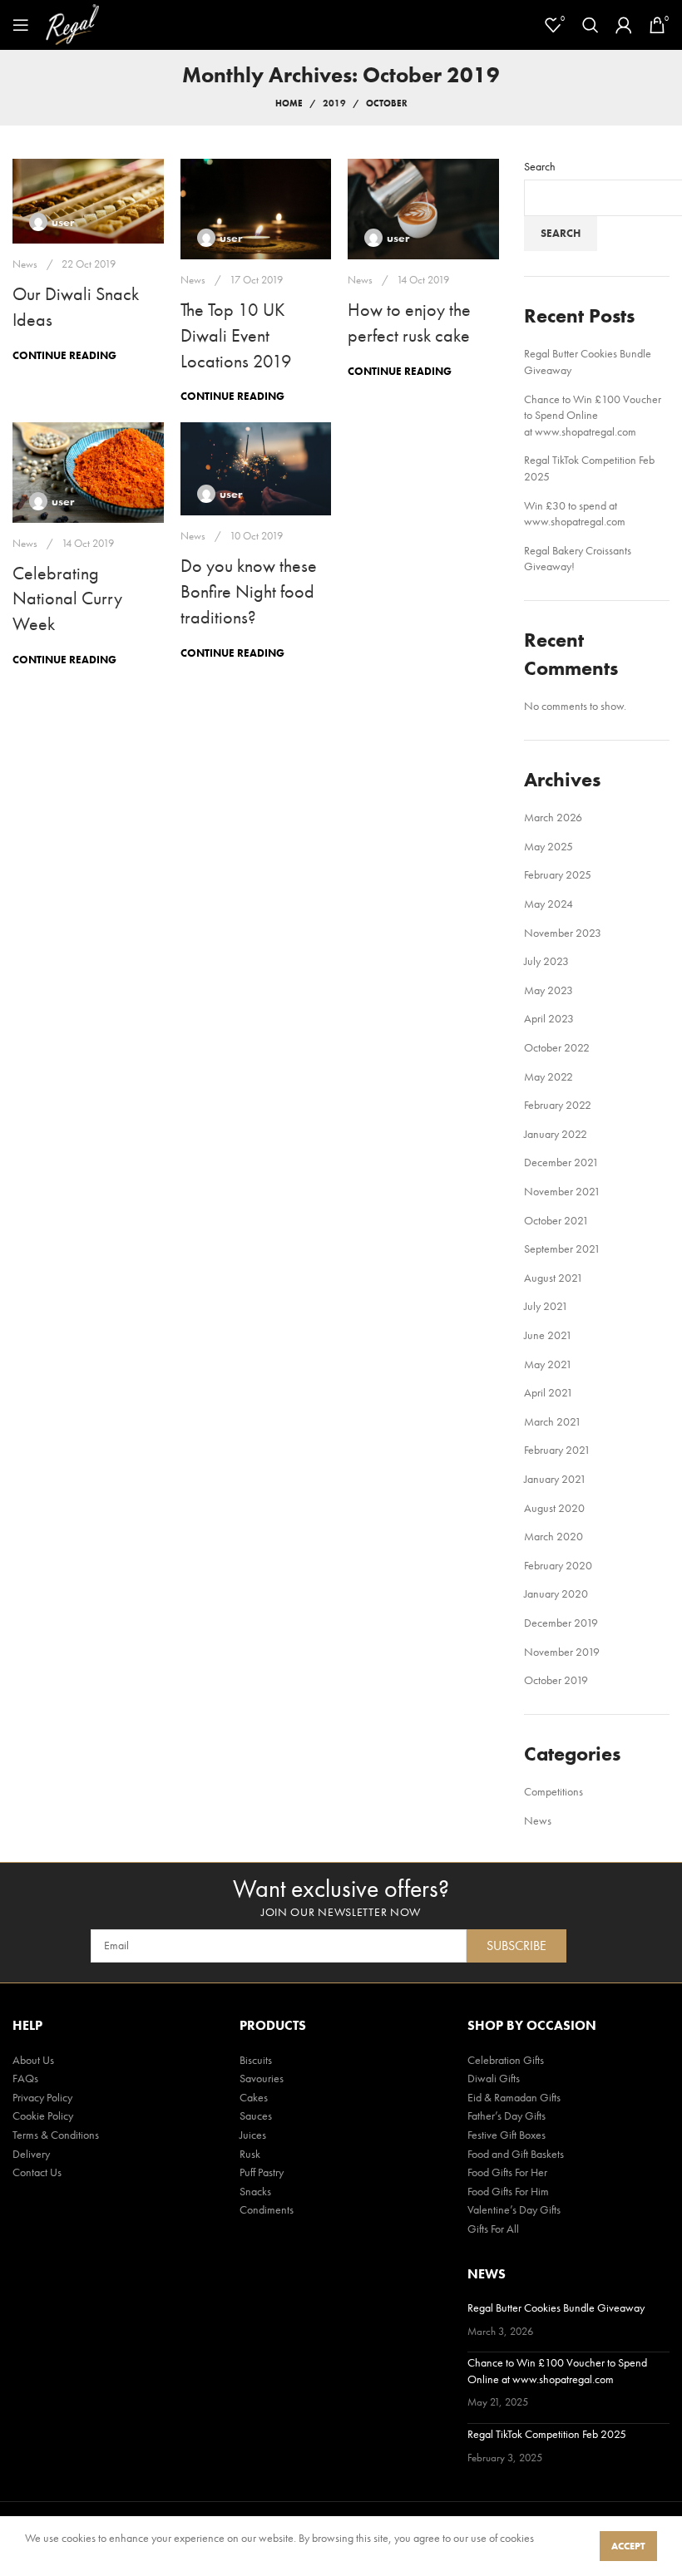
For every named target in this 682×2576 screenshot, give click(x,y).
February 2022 (558, 1105)
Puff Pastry (262, 2172)
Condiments (267, 2209)
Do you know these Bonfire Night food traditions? (249, 591)
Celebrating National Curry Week (67, 599)
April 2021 (549, 1392)
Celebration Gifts (506, 2060)
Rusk (250, 2154)
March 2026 (553, 817)
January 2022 (556, 1134)
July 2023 (546, 961)
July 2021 (546, 1306)
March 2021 (553, 1421)
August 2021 (554, 1278)
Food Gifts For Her (507, 2172)
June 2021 (548, 1335)
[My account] (624, 25)
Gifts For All (493, 2229)
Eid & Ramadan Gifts (514, 2097)
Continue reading (64, 355)
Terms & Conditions (56, 2135)
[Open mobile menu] (21, 25)
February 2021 (557, 1450)
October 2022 (557, 1047)
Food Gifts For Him (508, 2191)
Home (289, 103)
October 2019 (556, 1680)
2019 (334, 103)
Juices (253, 2135)
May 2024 (549, 904)
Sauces (256, 2115)
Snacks (255, 2191)
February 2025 (558, 874)
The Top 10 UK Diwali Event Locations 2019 (236, 335)
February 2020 (558, 1565)
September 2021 (562, 1249)
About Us (33, 2060)
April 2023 (549, 1018)
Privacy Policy (42, 2097)
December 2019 (561, 1623)
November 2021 (562, 1191)
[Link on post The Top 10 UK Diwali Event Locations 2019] (256, 209)
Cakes (254, 2097)
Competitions (554, 1791)
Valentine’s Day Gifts (514, 2209)
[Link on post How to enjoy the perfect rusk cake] (423, 209)
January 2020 (556, 1593)
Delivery (31, 2154)
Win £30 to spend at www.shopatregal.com (575, 514)
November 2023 (563, 933)
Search (540, 166)
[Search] (591, 25)
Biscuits (256, 2060)
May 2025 (549, 846)
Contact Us (37, 2172)
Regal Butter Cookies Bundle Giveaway (556, 2308)
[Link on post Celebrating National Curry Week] (88, 473)
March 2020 (554, 1536)
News (25, 264)
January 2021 (555, 1479)
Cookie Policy (43, 2115)
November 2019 (562, 1652)
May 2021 (548, 1364)
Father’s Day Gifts (507, 2115)
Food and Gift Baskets (516, 2154)
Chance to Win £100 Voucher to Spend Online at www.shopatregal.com (593, 415)
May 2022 (549, 1076)
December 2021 (561, 1162)
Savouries (262, 2078)
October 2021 (556, 1220)
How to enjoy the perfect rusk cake (409, 323)
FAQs (25, 2078)
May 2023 (549, 990)
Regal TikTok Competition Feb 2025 (547, 2434)
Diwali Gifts (494, 2078)
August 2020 (554, 1508)
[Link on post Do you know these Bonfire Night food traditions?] (256, 469)
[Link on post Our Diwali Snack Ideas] (88, 201)
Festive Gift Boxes (507, 2135)
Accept (628, 2546)
